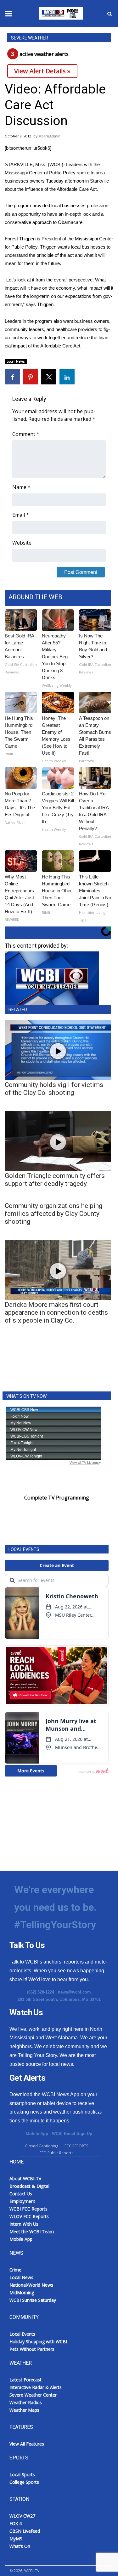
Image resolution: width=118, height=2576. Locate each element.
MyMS (16, 2539)
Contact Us (21, 2194)
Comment (26, 434)
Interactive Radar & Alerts (36, 2387)
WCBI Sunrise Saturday (33, 2300)
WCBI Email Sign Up (72, 2134)
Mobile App (37, 2134)
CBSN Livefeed (25, 2531)
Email (21, 515)
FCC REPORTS (76, 2146)
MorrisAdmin (49, 136)
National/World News (31, 2285)
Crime (15, 2270)
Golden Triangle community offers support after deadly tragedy (55, 1180)
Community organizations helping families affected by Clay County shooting (53, 1214)
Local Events (22, 2334)
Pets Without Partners (32, 2349)
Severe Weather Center (33, 2395)
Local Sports (22, 2474)
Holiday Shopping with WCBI (38, 2341)
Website (22, 543)
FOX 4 (16, 2523)
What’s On (20, 2546)
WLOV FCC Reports (29, 2216)
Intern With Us (24, 2224)
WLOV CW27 (22, 2516)
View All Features (27, 2444)
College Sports (24, 2482)
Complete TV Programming (57, 1498)
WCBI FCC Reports (28, 2209)
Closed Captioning (42, 2146)
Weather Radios (26, 2402)
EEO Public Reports (56, 2153)
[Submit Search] (110, 14)
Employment (22, 2201)
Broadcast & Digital (29, 2186)
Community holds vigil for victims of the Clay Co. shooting (54, 1089)
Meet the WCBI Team (32, 2232)
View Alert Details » (42, 71)
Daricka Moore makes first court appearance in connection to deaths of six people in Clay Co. (56, 1312)
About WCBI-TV (25, 2178)
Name (21, 487)
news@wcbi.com (74, 1992)
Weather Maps (24, 2410)
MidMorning (22, 2292)
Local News (16, 361)
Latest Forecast (25, 2380)
